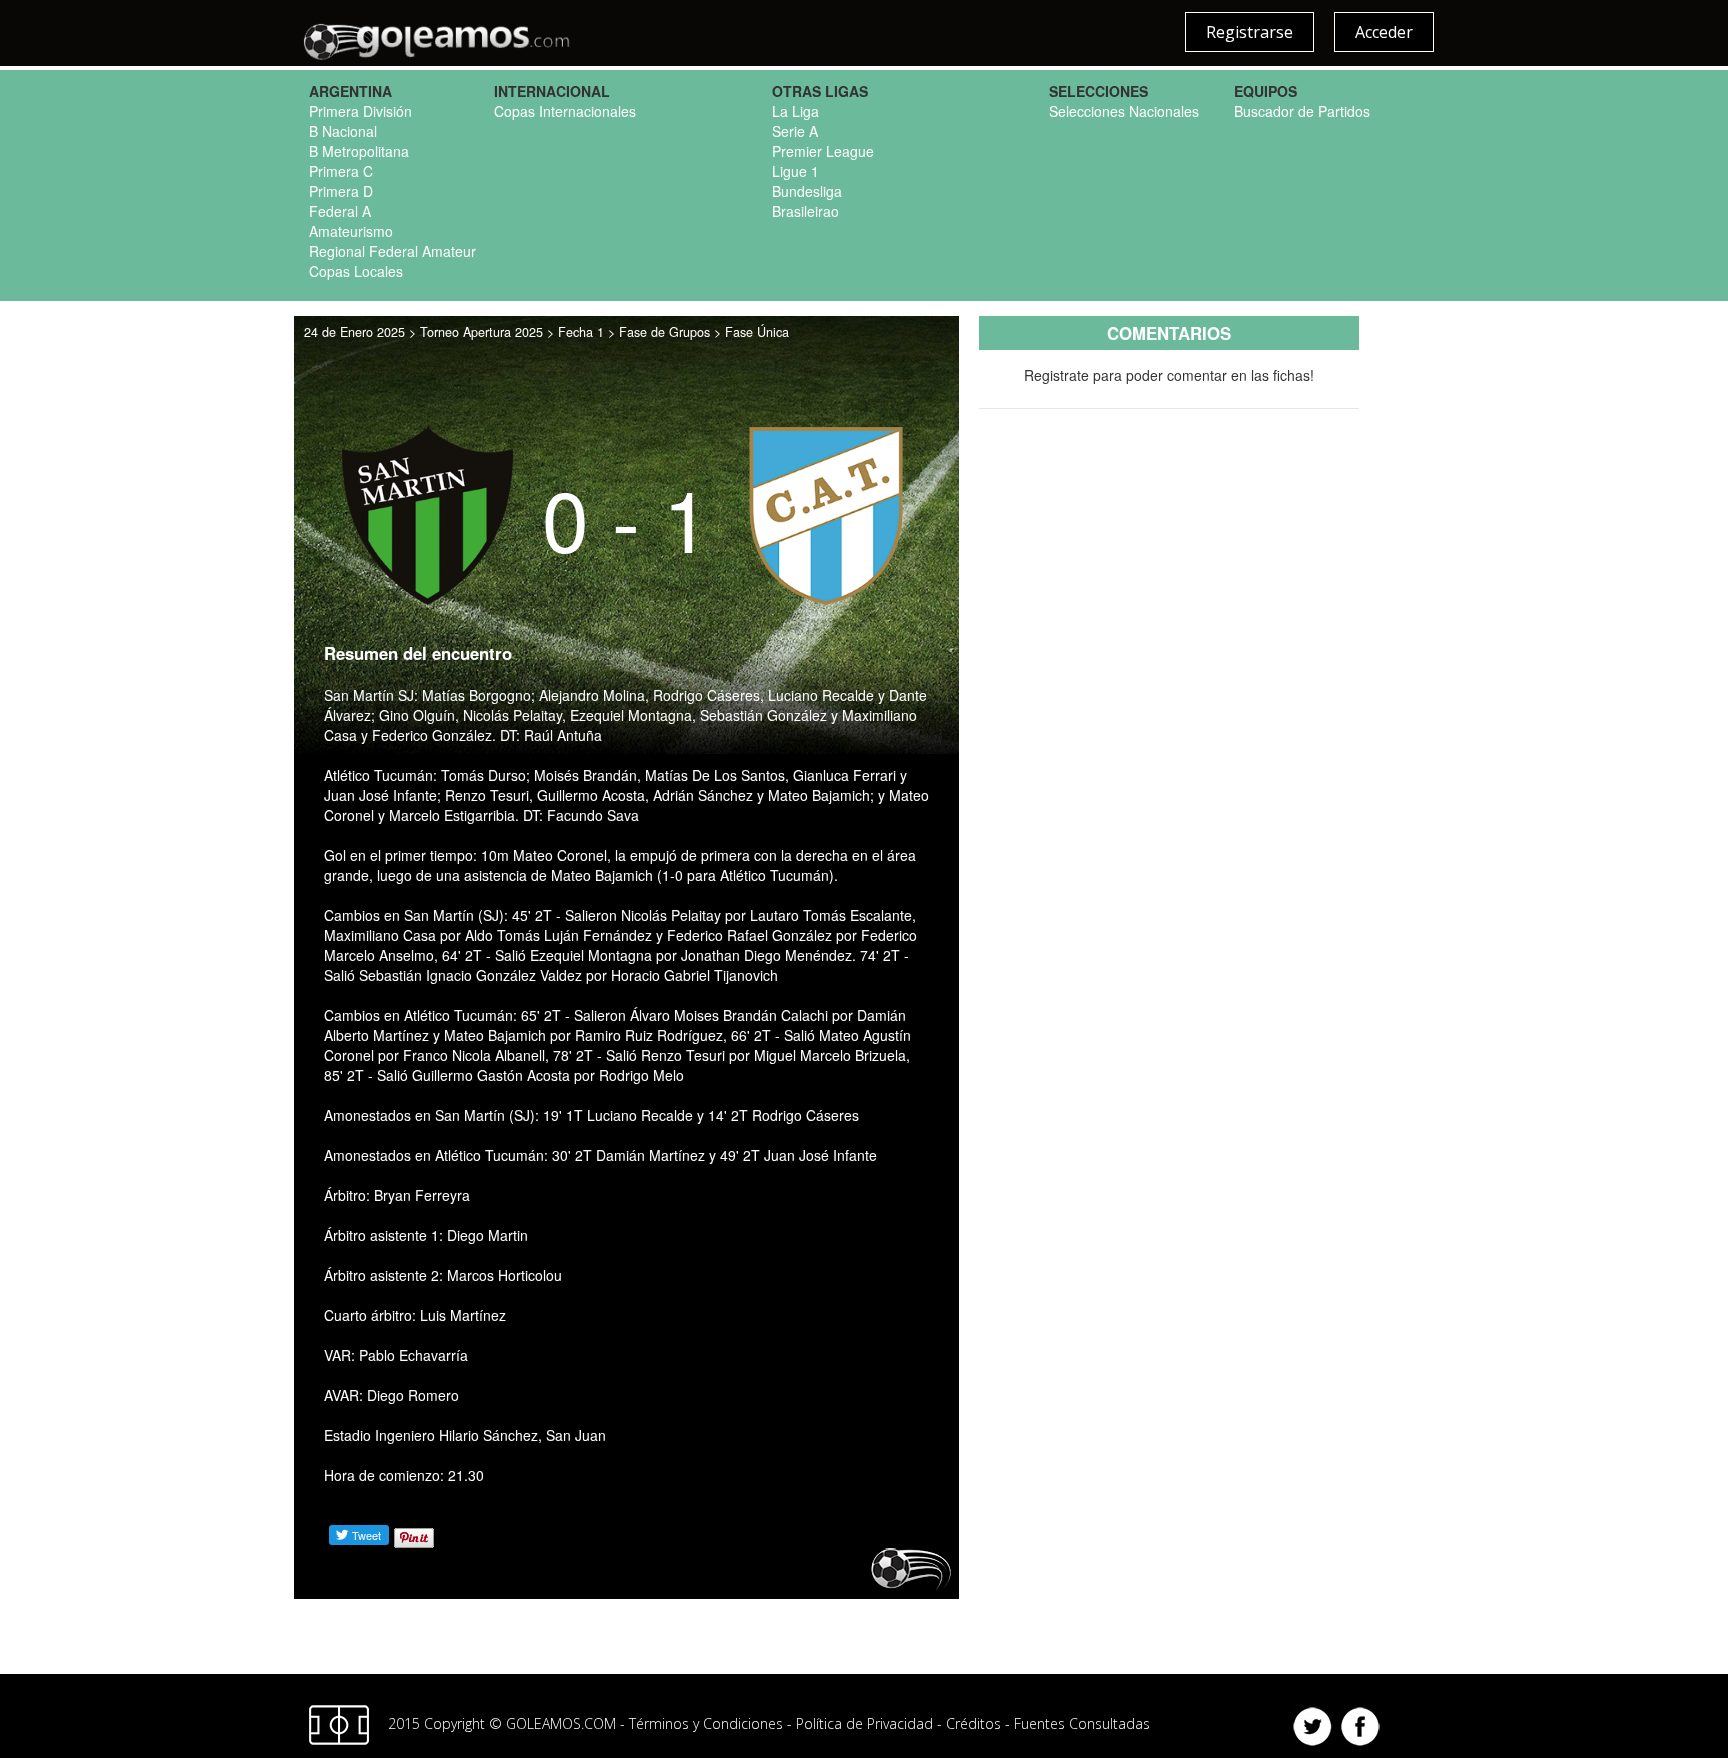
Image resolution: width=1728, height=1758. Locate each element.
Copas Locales (356, 271)
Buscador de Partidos (1302, 111)
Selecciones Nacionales (1124, 111)
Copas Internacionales (565, 111)
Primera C (341, 171)
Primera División (360, 111)
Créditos (973, 1723)
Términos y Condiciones (706, 1723)
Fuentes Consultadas (1082, 1723)
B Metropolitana (359, 151)
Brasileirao (805, 211)
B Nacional (343, 131)
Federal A (340, 211)
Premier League (823, 151)
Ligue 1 (795, 171)
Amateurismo (351, 231)
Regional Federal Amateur (392, 251)
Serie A (795, 131)
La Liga (795, 111)
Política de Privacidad (864, 1723)
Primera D (341, 191)
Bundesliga (807, 191)
